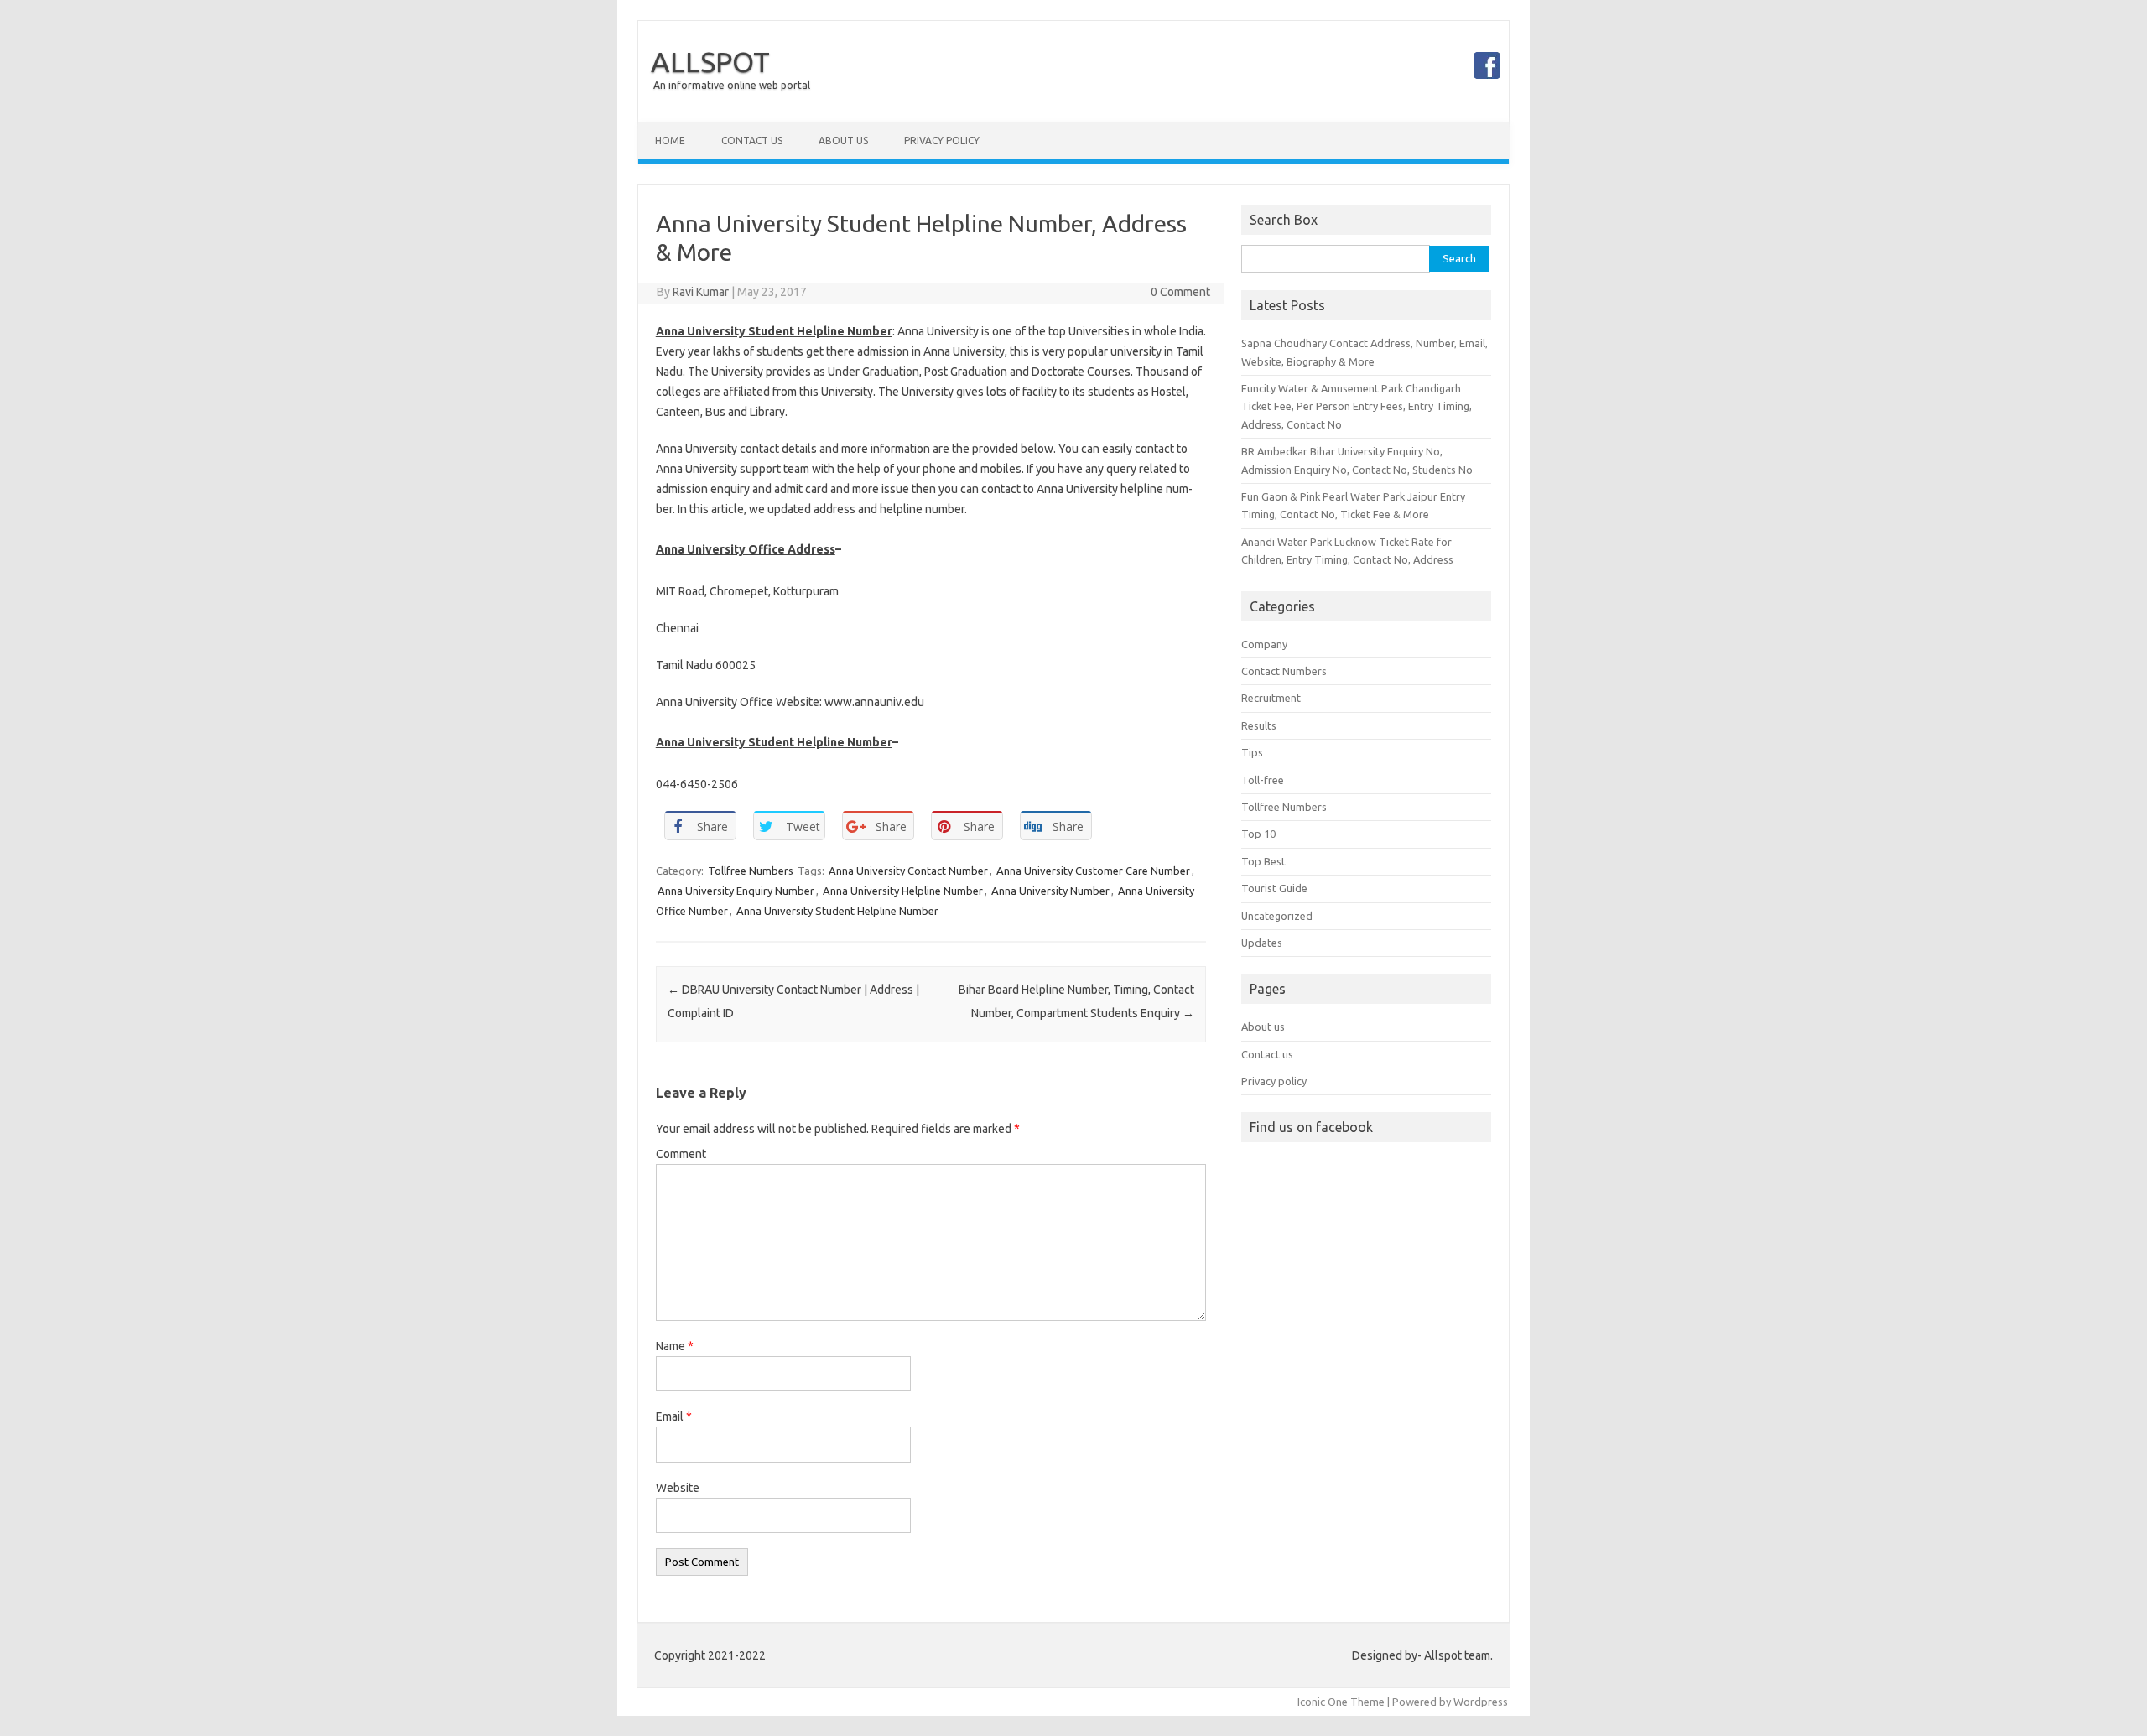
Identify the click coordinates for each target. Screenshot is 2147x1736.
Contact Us (752, 140)
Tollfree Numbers (751, 871)
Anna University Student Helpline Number (837, 911)
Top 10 (1258, 834)
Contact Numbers (1284, 671)
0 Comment (1180, 292)
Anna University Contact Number (908, 871)
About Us (843, 140)
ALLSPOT (710, 61)
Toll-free (1263, 780)
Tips (1252, 752)
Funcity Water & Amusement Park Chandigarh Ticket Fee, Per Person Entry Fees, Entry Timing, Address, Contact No (1357, 406)
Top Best (1263, 861)
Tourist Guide (1274, 888)
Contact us (1267, 1054)
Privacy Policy (942, 140)
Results (1259, 725)
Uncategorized (1277, 916)
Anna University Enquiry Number (736, 891)
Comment (681, 1154)
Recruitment (1271, 698)
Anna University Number (1050, 891)
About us (1263, 1027)
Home (670, 140)
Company (1264, 644)
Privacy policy (1274, 1081)
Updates (1262, 943)
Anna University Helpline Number (903, 891)
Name (675, 1346)
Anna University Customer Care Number (1093, 871)
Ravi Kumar (701, 292)
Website (678, 1488)
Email (674, 1416)
